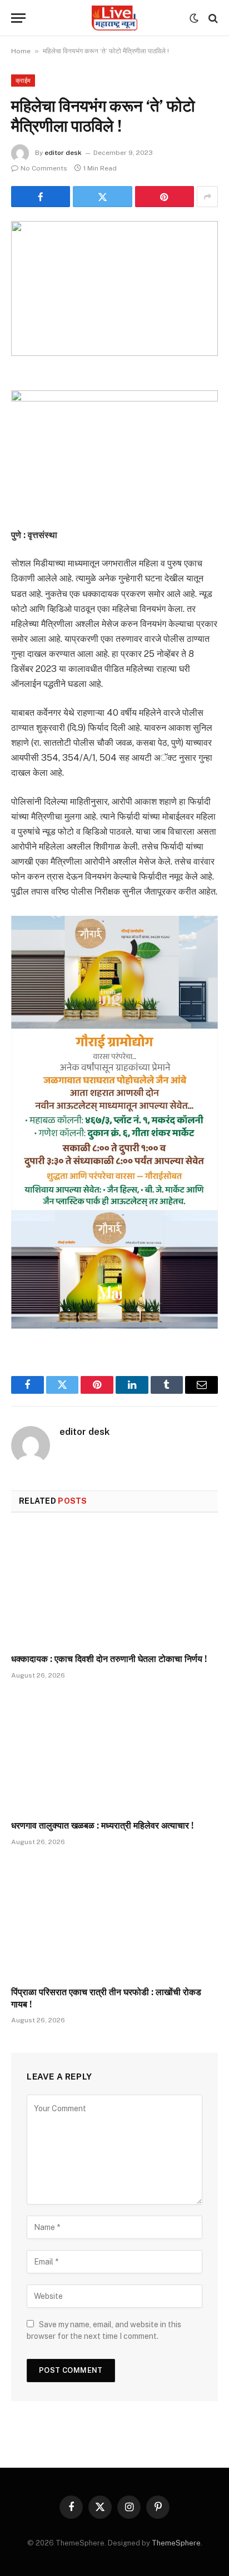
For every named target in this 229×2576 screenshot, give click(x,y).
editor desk (63, 153)
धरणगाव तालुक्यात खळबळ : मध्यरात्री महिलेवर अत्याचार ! (102, 1826)
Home (21, 51)
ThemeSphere (176, 2543)
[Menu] (18, 18)
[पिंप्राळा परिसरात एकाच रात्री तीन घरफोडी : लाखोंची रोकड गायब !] (114, 1919)
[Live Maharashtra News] (114, 18)
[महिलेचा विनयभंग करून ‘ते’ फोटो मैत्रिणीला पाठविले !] (114, 288)
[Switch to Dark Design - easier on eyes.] (194, 18)
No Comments (44, 168)
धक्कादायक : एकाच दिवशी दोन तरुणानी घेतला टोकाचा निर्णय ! (109, 1659)
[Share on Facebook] (41, 197)
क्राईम (23, 81)
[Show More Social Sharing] (207, 197)
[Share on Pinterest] (165, 197)
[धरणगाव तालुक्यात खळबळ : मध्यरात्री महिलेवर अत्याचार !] (114, 1753)
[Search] (212, 18)
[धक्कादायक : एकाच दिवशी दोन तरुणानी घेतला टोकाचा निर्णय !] (114, 1586)
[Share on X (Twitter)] (102, 197)
